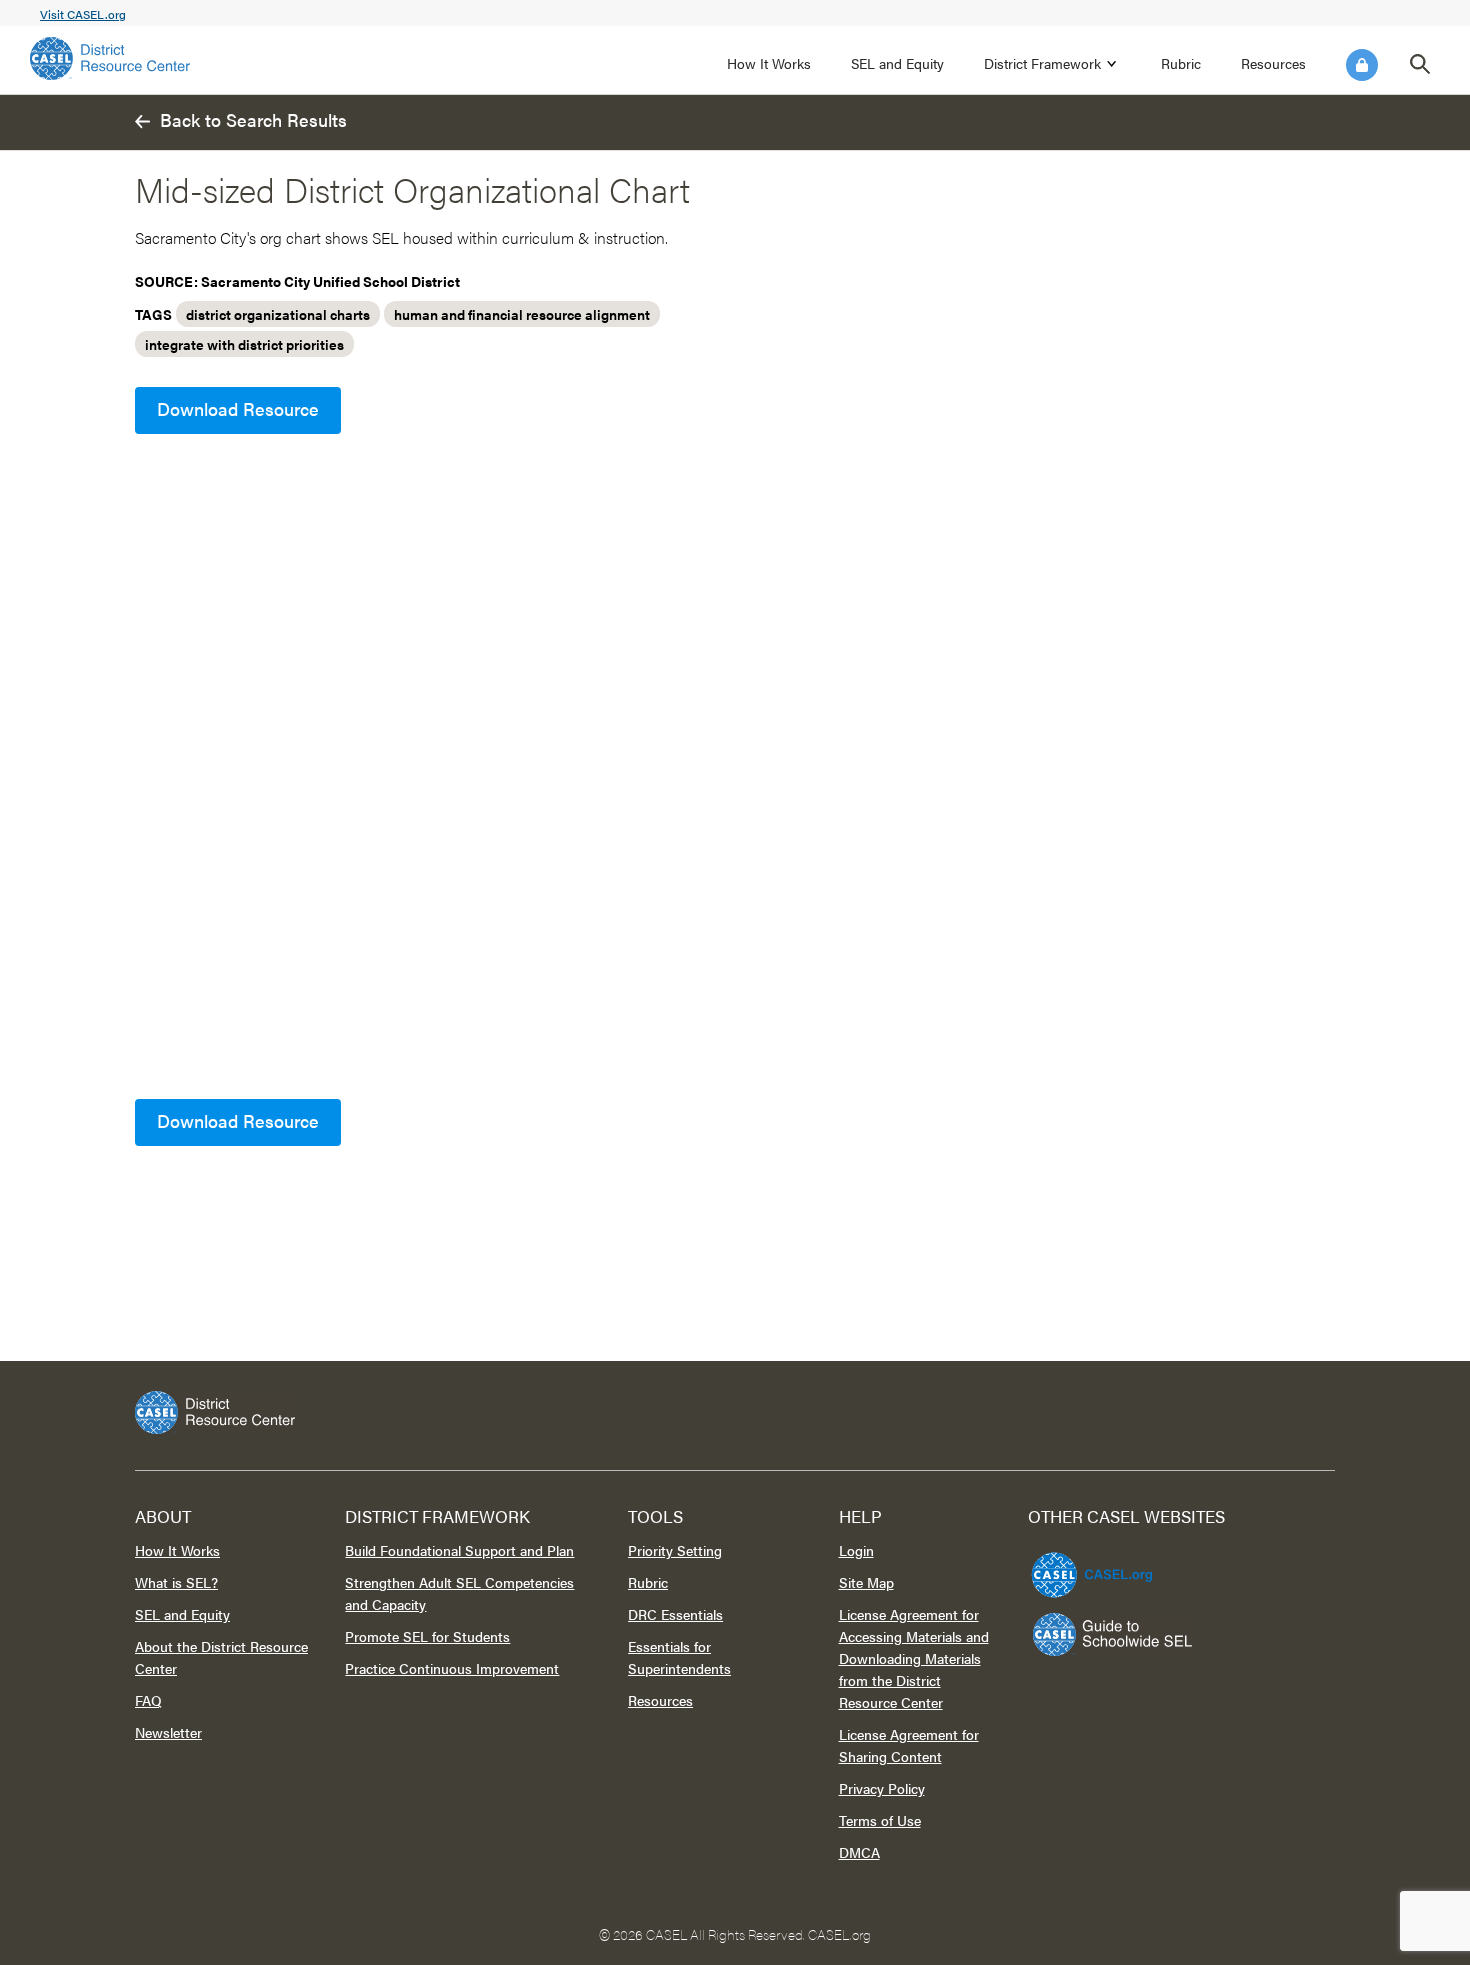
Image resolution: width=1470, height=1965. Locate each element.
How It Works (769, 63)
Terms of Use (880, 1820)
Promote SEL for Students (427, 1636)
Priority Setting (675, 1550)
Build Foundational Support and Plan (459, 1550)
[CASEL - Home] (110, 58)
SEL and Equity (897, 63)
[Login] (1362, 65)
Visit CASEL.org (83, 14)
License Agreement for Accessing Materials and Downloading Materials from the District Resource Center (914, 1658)
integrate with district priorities (244, 344)
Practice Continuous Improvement (452, 1668)
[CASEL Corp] (1089, 1566)
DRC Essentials (675, 1614)
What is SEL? (176, 1582)
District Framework (1042, 63)
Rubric (1181, 63)
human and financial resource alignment (522, 314)
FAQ (148, 1700)
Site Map (866, 1582)
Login (1362, 65)
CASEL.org (839, 1934)
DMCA (859, 1852)
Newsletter (168, 1732)
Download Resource (238, 408)
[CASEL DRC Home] (735, 1412)
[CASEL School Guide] (1113, 1634)
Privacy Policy (882, 1788)
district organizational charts (278, 314)
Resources (1273, 63)
